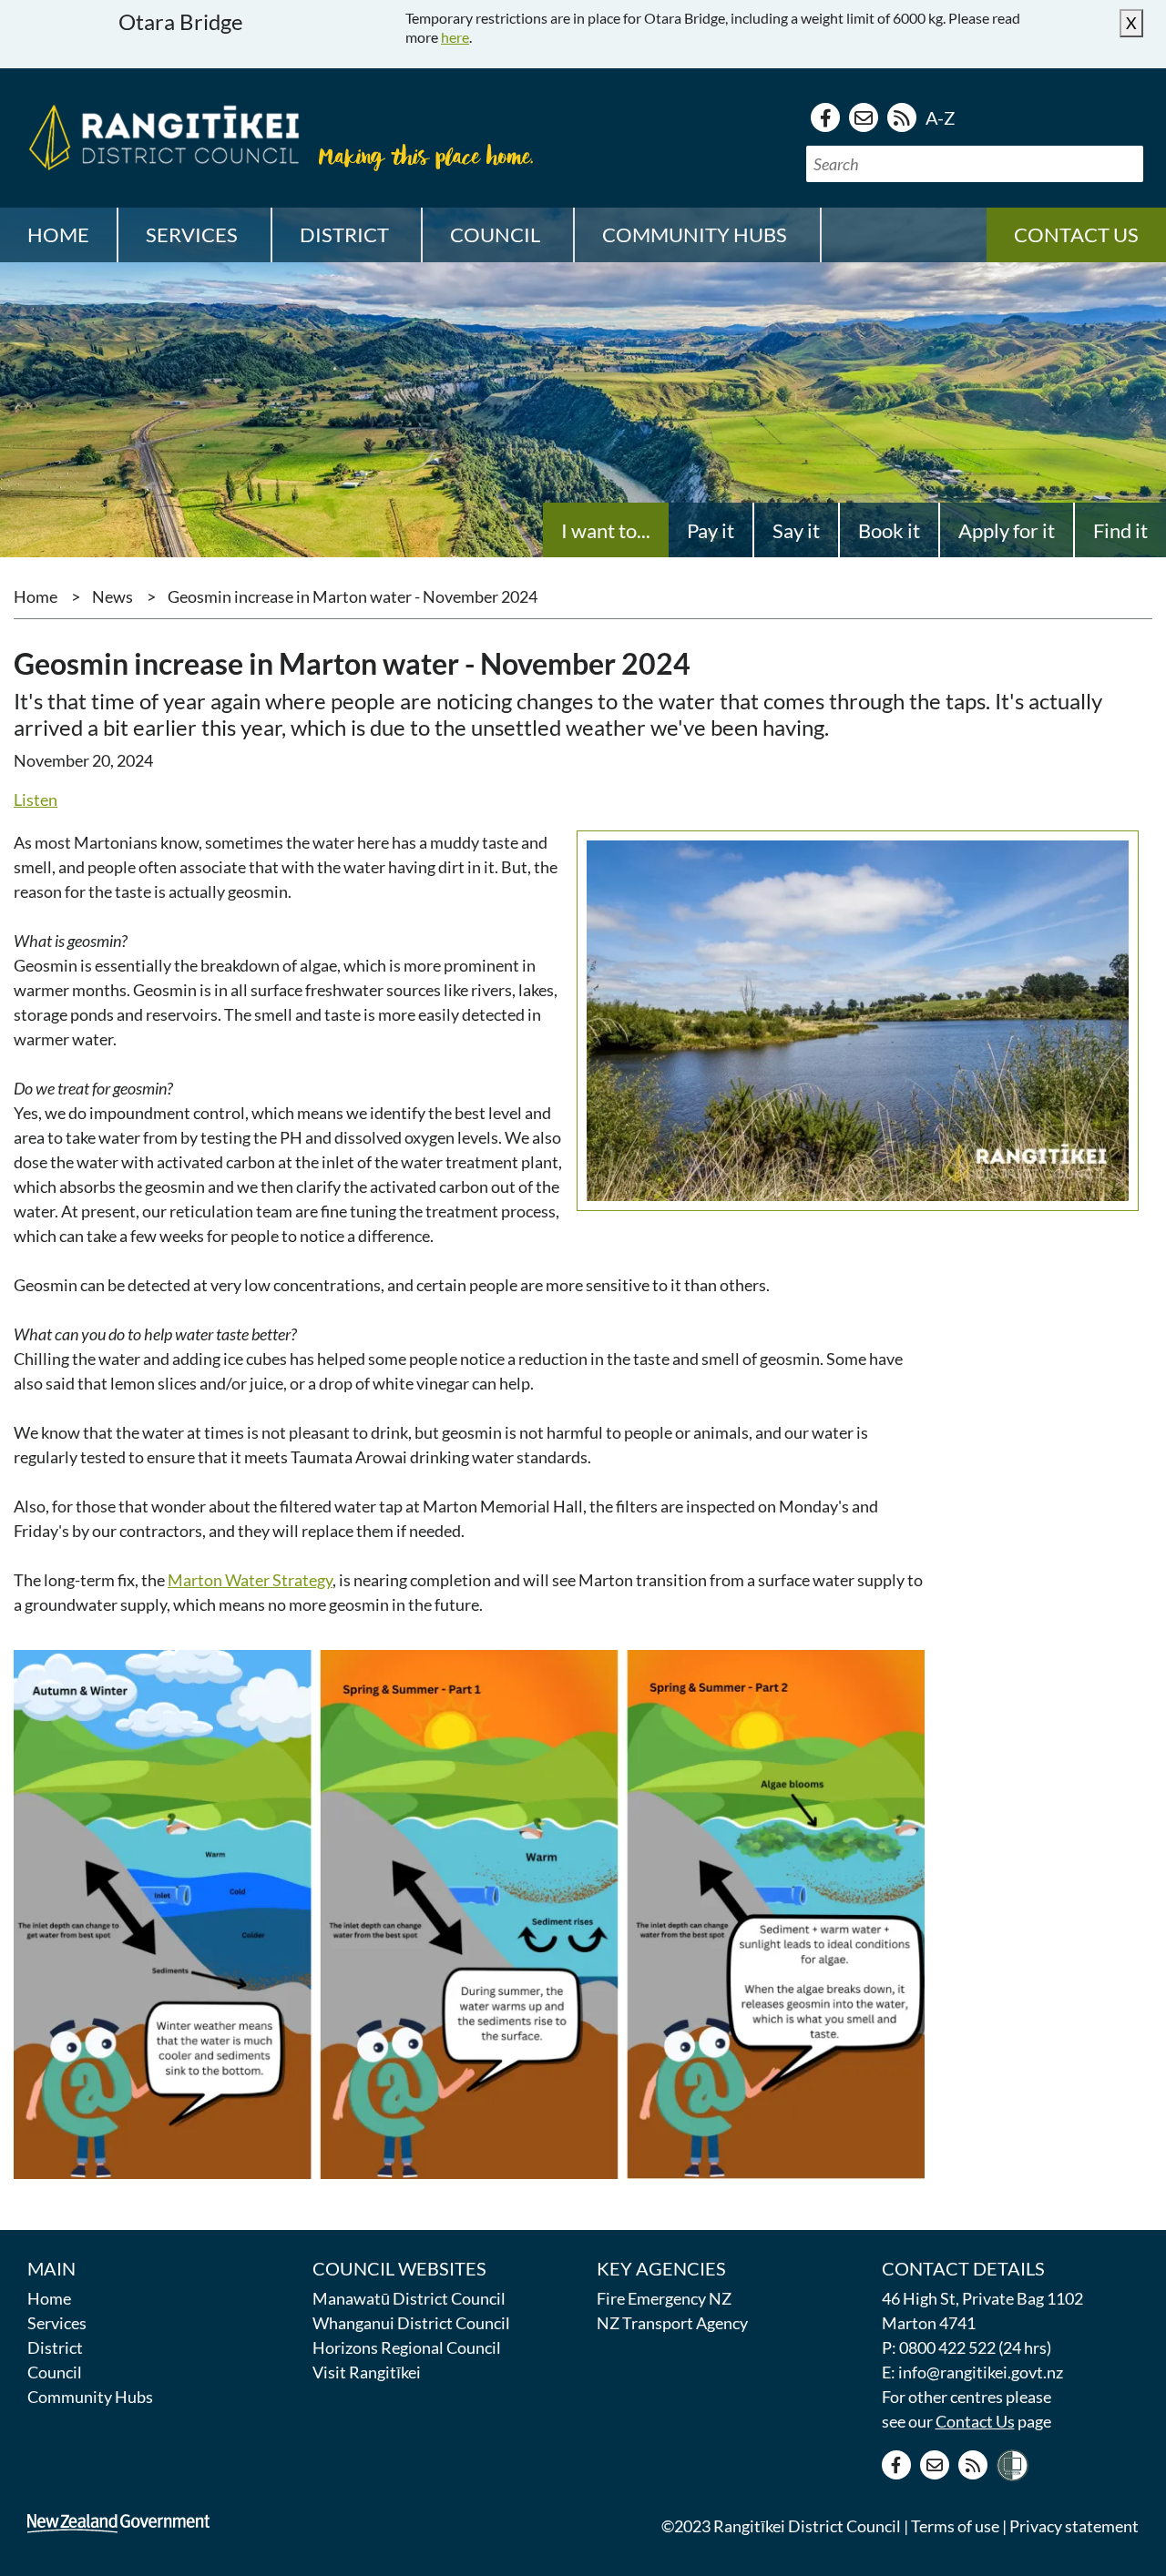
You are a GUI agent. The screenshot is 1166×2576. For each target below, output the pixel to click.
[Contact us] (864, 117)
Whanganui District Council (411, 2323)
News (113, 596)
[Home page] (159, 135)
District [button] (344, 234)
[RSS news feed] (902, 117)
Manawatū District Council (409, 2298)
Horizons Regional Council (407, 2347)
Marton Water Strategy (250, 1580)
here (455, 37)
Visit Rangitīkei (367, 2372)
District (55, 2347)
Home (58, 234)
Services (57, 2323)
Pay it (711, 530)
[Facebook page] (825, 117)
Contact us (1076, 234)
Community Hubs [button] (695, 234)
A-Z (940, 117)
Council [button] (495, 234)
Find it (1120, 530)
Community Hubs (90, 2397)
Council (55, 2372)
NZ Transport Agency (672, 2323)
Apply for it (1007, 530)
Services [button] (192, 234)
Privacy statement (1074, 2526)
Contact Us (975, 2421)
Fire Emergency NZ (664, 2298)
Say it (796, 530)
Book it (889, 530)
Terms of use (955, 2526)
